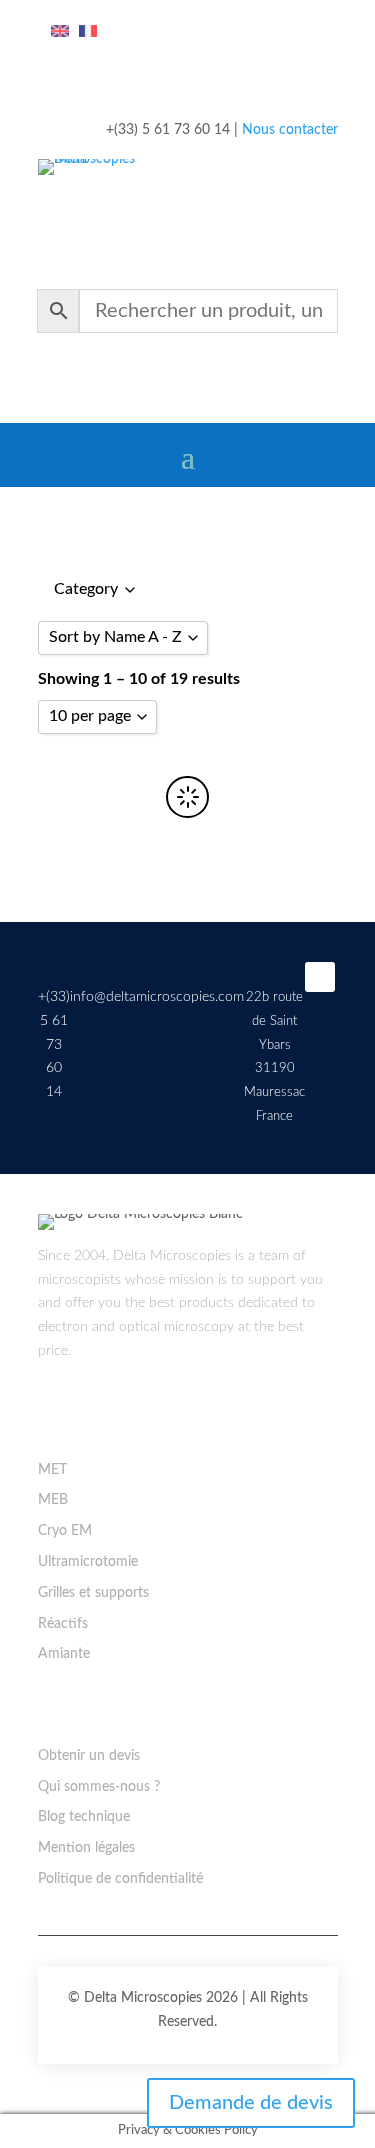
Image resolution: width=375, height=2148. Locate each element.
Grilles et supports (93, 1593)
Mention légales (86, 1848)
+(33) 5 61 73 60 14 (54, 1044)
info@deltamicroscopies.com (157, 997)
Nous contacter (290, 130)
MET (52, 1470)
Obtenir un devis (89, 1756)
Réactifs (63, 1624)
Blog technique (84, 1817)
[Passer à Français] (88, 32)
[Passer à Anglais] (60, 32)
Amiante (64, 1654)
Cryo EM (65, 1531)
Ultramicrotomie (88, 1562)
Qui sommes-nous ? (99, 1787)
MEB (53, 1500)
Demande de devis (251, 2103)
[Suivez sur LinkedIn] (320, 977)
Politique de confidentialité (120, 1879)
